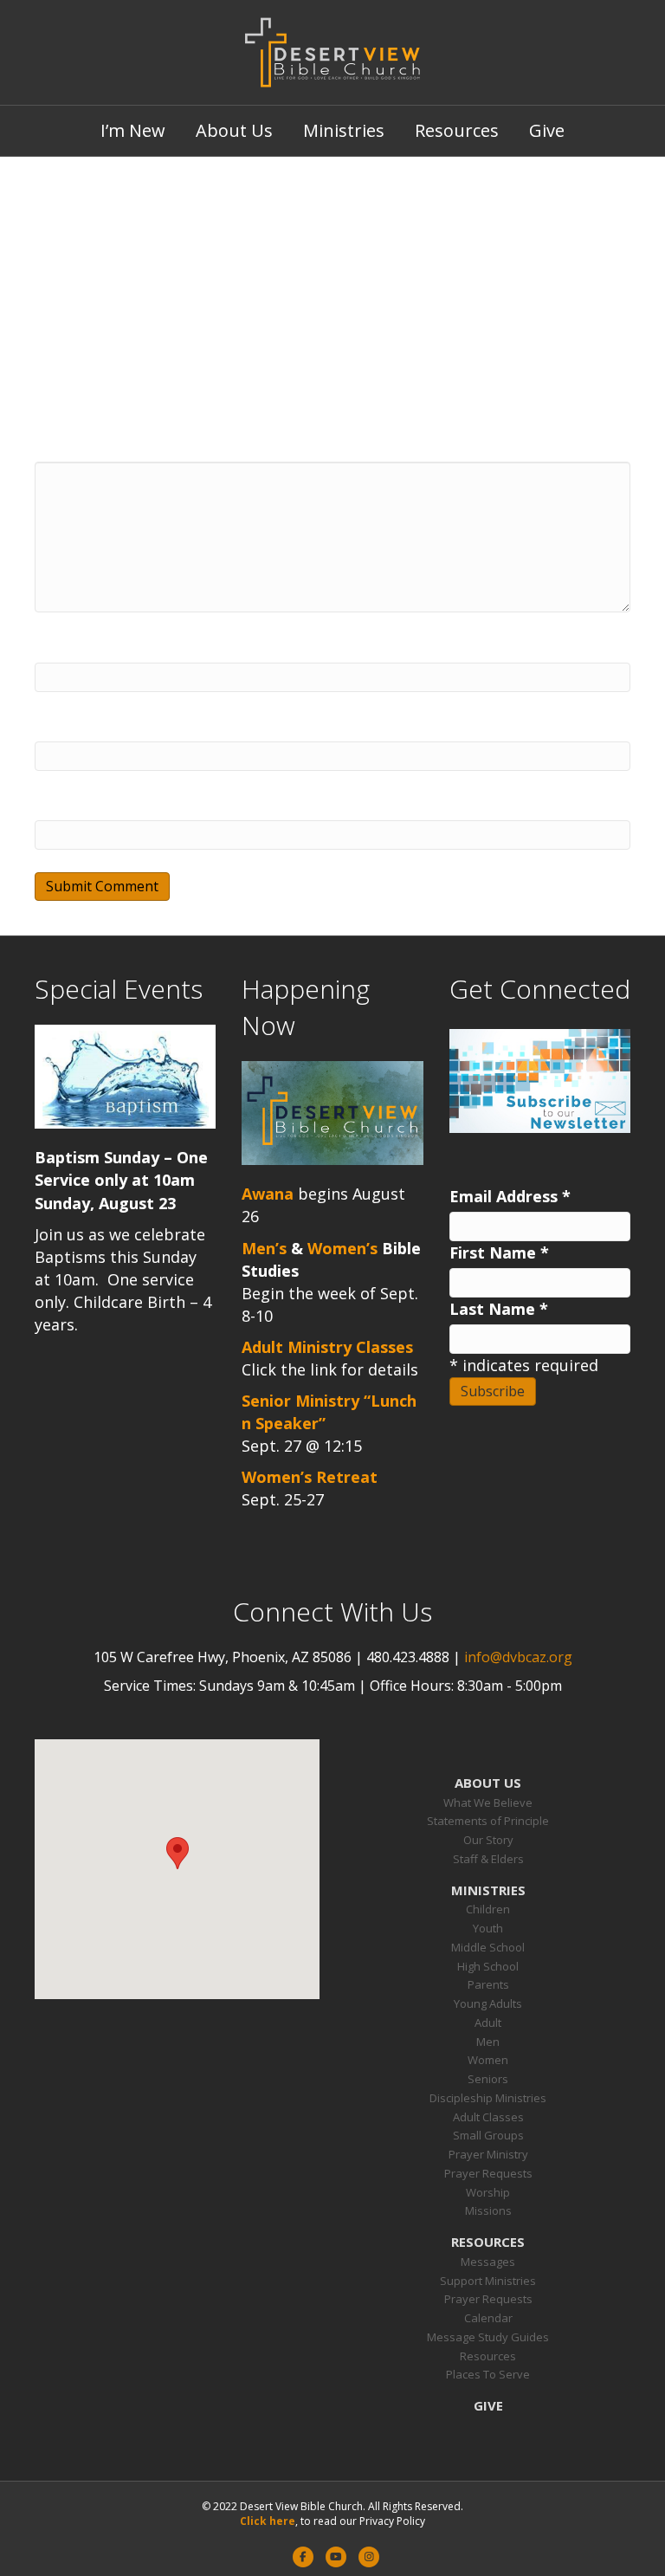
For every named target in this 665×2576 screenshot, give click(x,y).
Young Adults (488, 2003)
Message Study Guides (488, 2337)
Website (66, 805)
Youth (488, 1928)
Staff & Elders (488, 1859)
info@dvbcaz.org (518, 1657)
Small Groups (488, 2135)
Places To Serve (488, 2374)
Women (488, 2060)
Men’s (264, 1248)
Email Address (510, 1196)
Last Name (499, 1309)
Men (488, 2042)
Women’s (342, 1248)
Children (488, 1909)
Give (547, 130)
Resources (457, 130)
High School (488, 1966)
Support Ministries (488, 2281)
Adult (488, 2023)
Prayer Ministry (488, 2154)
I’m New (133, 130)
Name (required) (99, 647)
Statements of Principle (488, 1821)
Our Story (488, 1840)
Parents (488, 1984)
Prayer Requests (488, 2173)
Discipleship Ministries (488, 2098)
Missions (488, 2210)
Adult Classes (488, 2117)
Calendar (488, 2318)
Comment (73, 446)
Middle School (488, 1947)
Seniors (488, 2079)
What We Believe (488, 1803)
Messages (488, 2262)
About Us (234, 130)
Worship (488, 2192)
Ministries (344, 130)
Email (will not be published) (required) (184, 726)
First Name (499, 1252)
